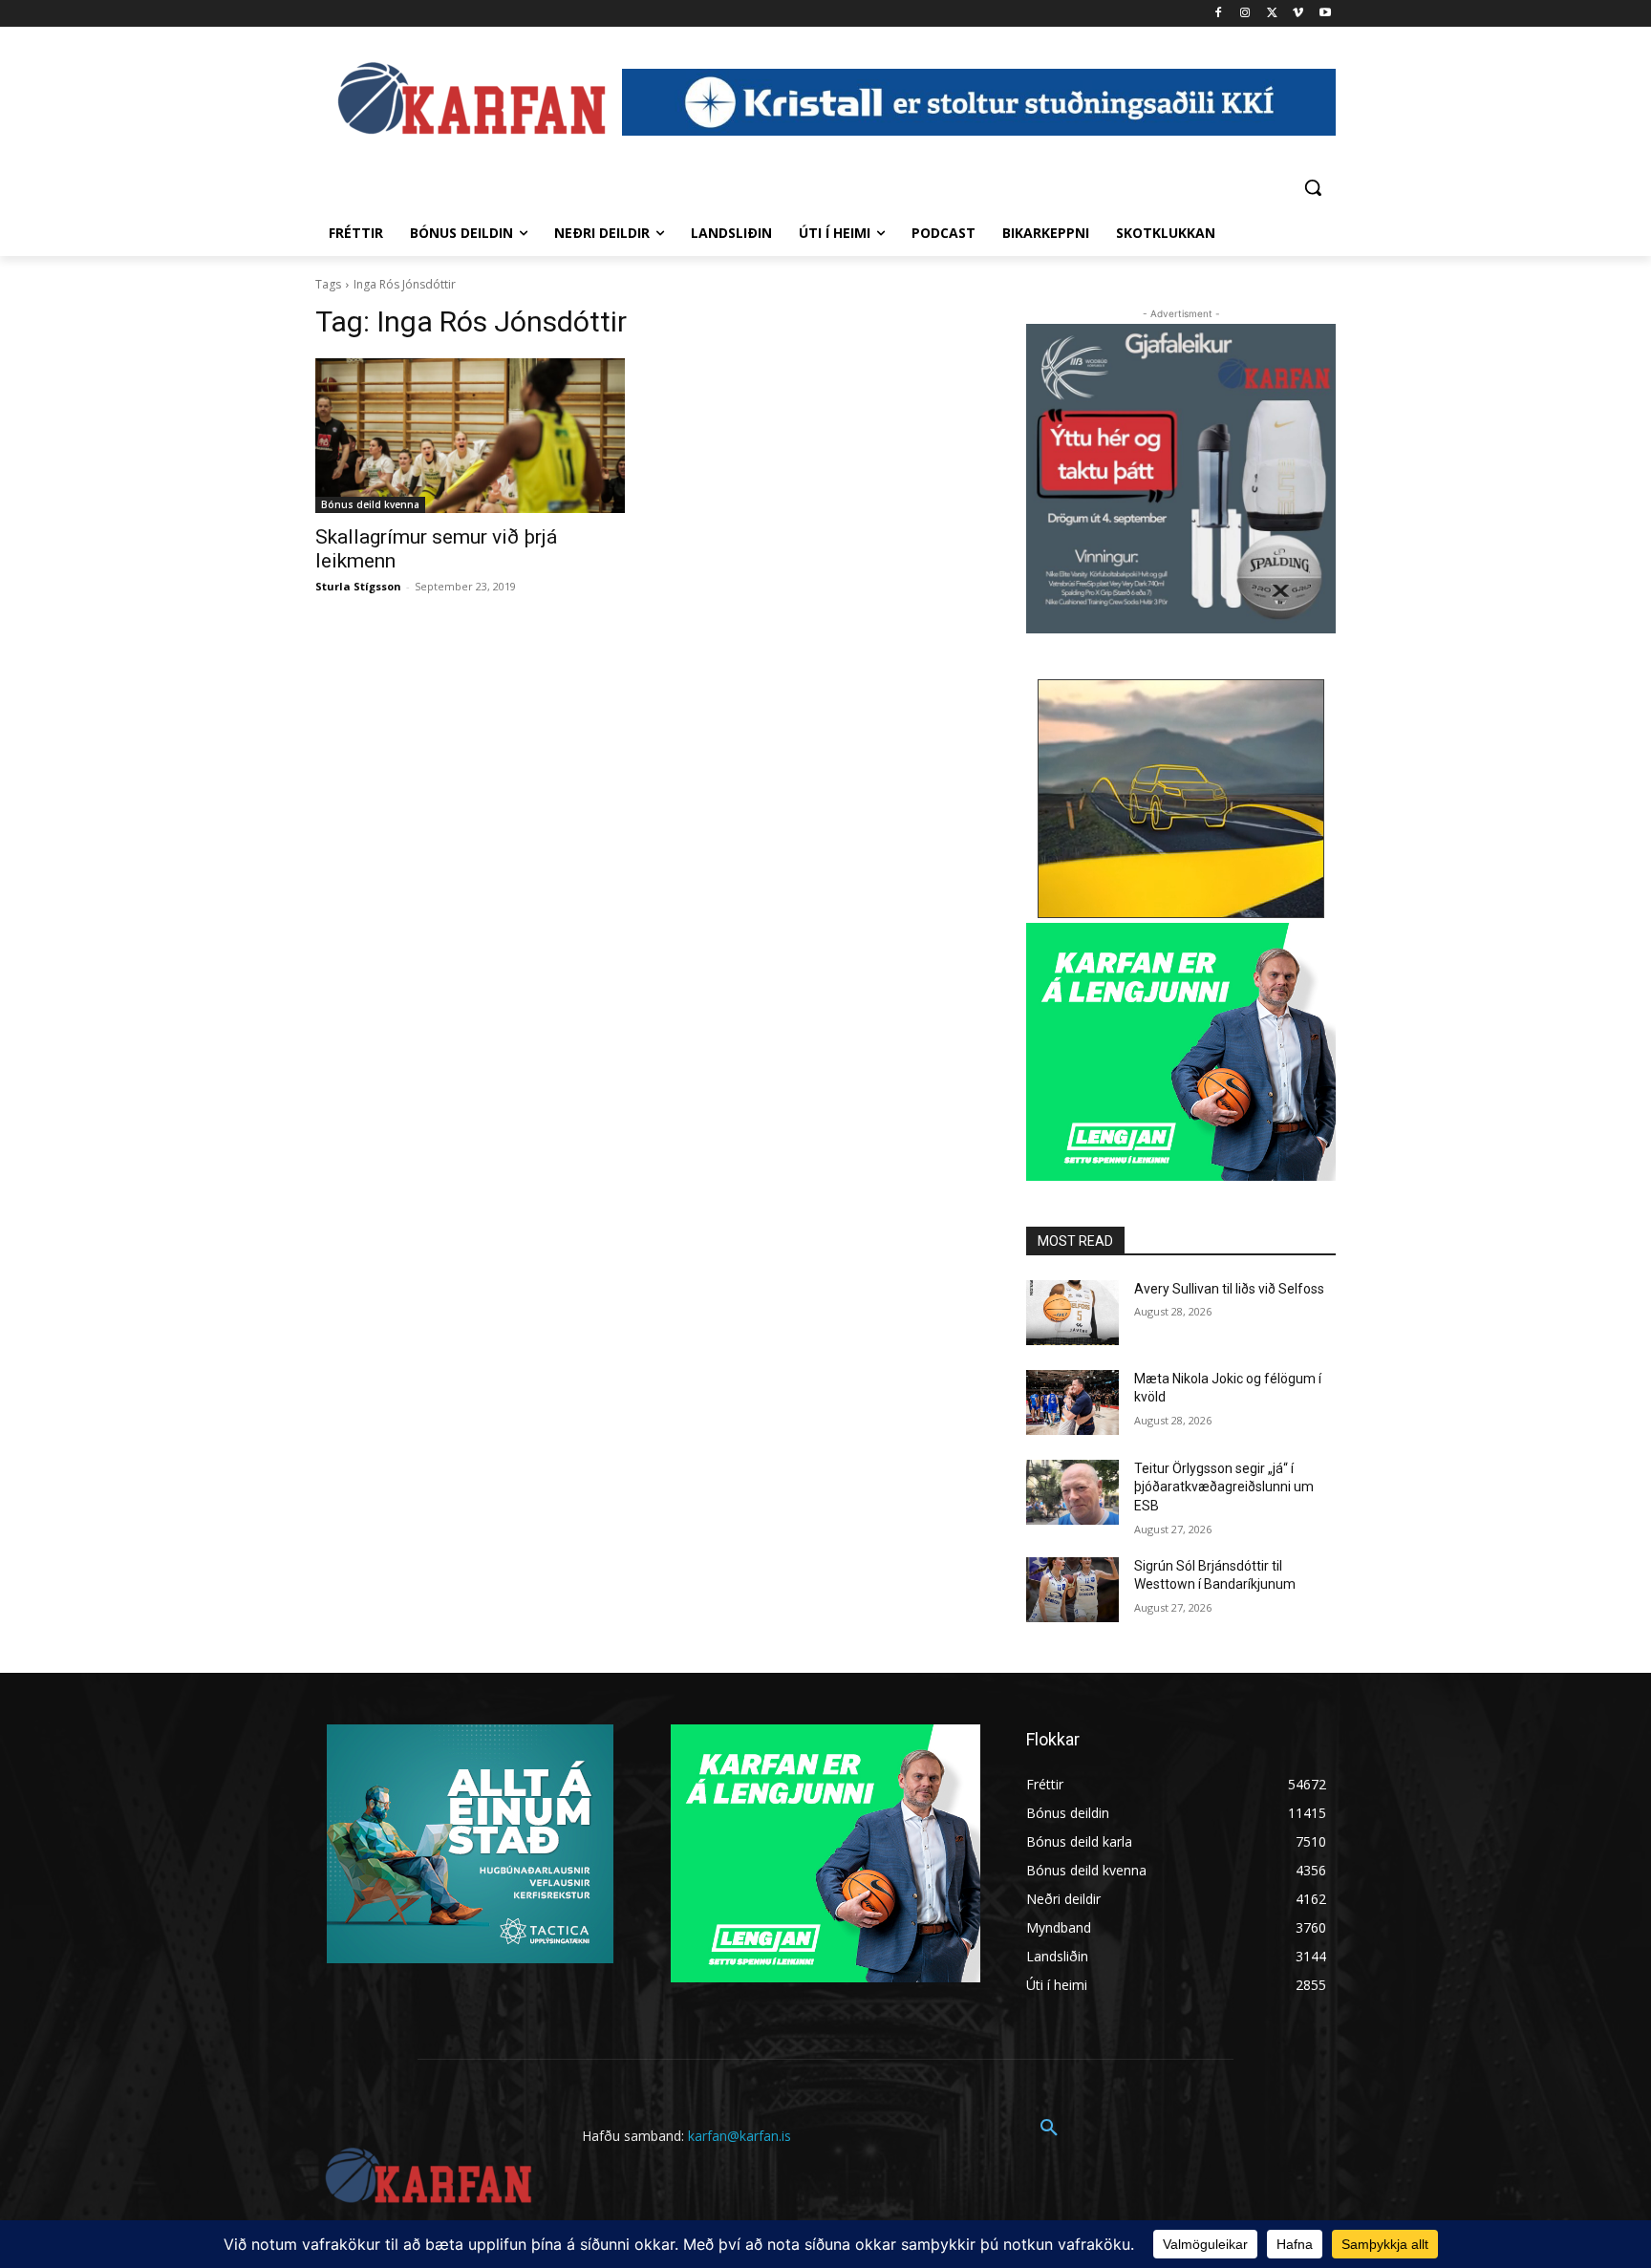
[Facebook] (1219, 14)
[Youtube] (1325, 14)
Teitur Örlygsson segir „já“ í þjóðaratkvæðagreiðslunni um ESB (1224, 1487)
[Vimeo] (1298, 14)
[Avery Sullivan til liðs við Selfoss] (1072, 1313)
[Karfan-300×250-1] (1181, 1052)
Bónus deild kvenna (370, 504)
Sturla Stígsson (358, 586)
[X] (1272, 14)
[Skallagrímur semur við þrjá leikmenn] (470, 436)
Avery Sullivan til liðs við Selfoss (1229, 1289)
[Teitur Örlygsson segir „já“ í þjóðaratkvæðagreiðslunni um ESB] (1072, 1492)
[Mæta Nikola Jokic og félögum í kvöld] (1072, 1402)
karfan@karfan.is (740, 2136)
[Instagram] (1245, 14)
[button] (1313, 187)
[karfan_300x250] (470, 1844)
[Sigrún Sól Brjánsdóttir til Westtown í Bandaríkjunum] (1072, 1590)
